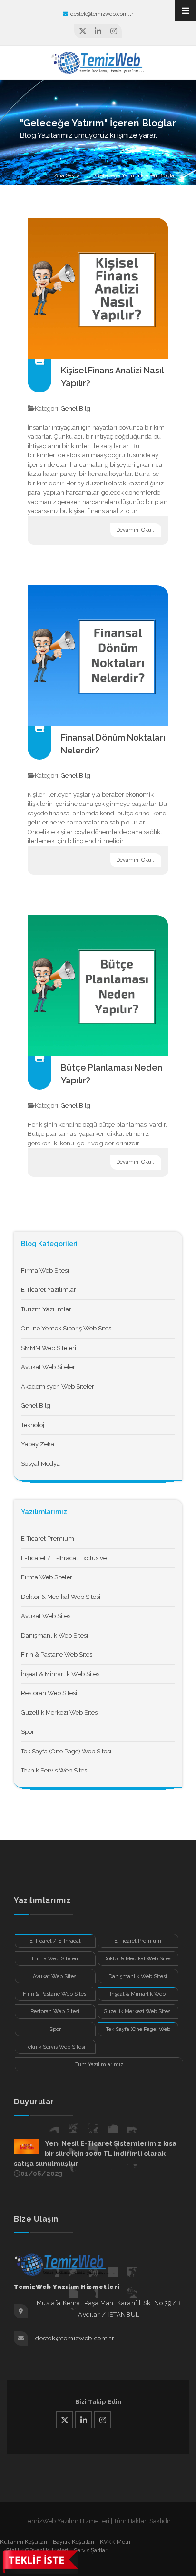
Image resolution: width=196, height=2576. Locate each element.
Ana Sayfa (67, 175)
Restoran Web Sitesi (49, 1693)
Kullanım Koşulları (24, 2542)
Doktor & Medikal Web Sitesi (61, 1597)
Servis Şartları (91, 2550)
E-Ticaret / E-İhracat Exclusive (64, 1558)
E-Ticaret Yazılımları (49, 1290)
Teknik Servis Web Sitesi (55, 1770)
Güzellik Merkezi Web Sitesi (60, 1713)
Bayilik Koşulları (73, 2542)
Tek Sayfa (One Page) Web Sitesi (66, 1751)
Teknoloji (33, 1425)
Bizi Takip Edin (98, 2402)
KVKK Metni (116, 2542)
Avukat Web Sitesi (46, 1616)
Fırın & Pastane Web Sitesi (57, 1654)
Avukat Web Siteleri (49, 1367)
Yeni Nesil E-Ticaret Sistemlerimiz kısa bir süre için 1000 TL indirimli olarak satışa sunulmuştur (95, 2154)
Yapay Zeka (38, 1444)
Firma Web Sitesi (45, 1271)
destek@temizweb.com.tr (102, 14)
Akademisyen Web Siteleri (58, 1386)
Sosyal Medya (40, 1464)
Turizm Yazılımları (47, 1309)
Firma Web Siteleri (47, 1577)
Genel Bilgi (76, 408)
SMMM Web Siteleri (49, 1348)
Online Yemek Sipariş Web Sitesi (67, 1328)
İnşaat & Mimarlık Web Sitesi (61, 1674)
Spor (28, 1732)
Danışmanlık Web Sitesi (54, 1635)
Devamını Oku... (136, 530)
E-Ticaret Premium (48, 1539)
